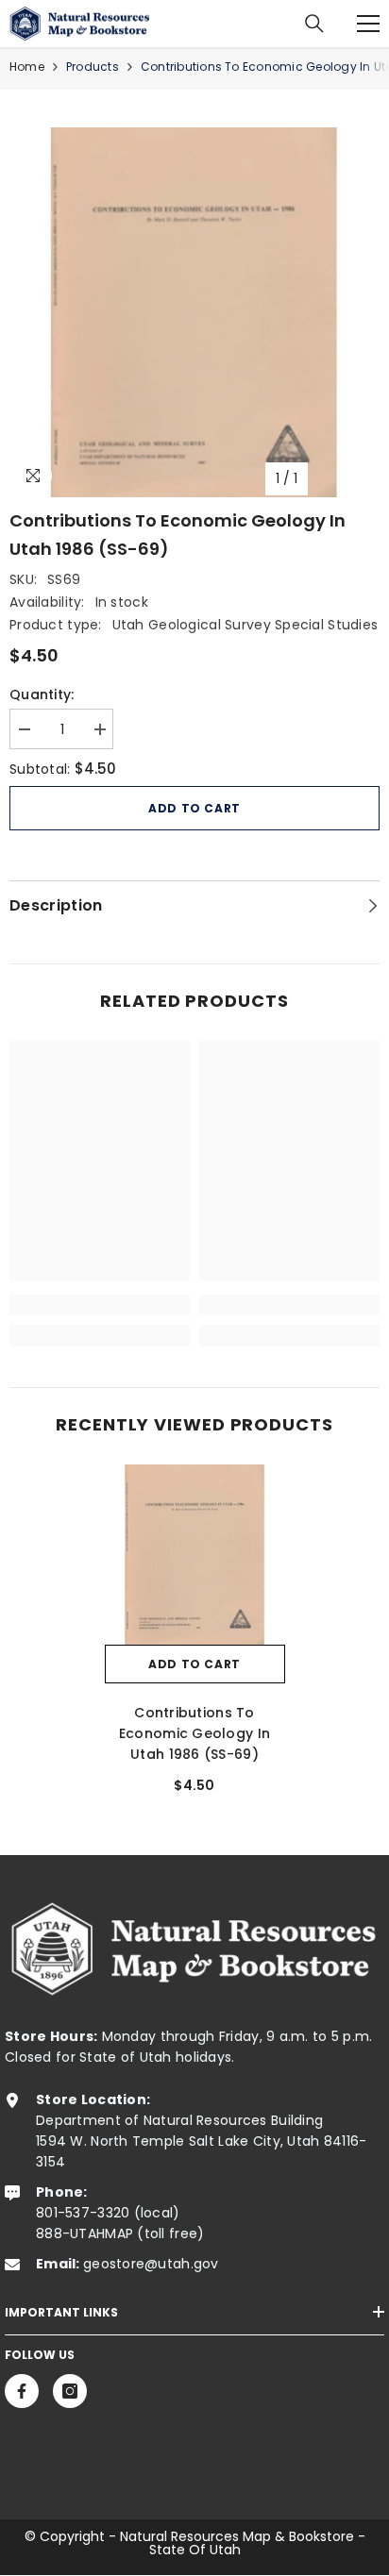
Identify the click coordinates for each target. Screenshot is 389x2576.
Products (93, 67)
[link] (100, 1305)
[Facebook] (22, 2391)
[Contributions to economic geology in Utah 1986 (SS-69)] (195, 1555)
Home (27, 67)
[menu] (368, 24)
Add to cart (194, 808)
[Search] (314, 24)
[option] (194, 312)
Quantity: (42, 694)
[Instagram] (70, 2391)
